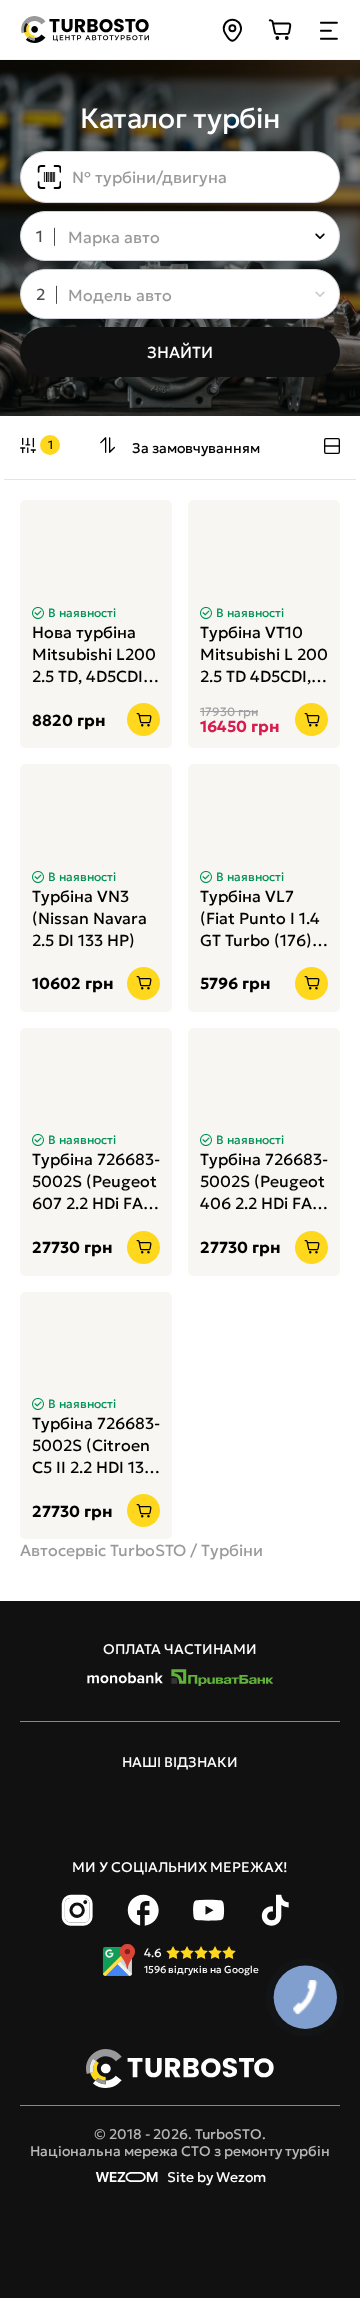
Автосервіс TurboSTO (103, 1550)
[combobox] (166, 238)
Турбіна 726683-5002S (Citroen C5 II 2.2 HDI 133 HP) (96, 1445)
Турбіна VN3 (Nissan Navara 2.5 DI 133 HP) (89, 918)
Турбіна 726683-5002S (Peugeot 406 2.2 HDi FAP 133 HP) (264, 1181)
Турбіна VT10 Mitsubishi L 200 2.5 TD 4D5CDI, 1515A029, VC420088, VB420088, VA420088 (264, 654)
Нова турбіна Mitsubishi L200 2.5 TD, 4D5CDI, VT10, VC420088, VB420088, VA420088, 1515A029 (94, 654)
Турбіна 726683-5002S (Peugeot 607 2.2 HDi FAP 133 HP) (96, 1181)
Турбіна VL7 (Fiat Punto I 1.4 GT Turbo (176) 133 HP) (260, 918)
